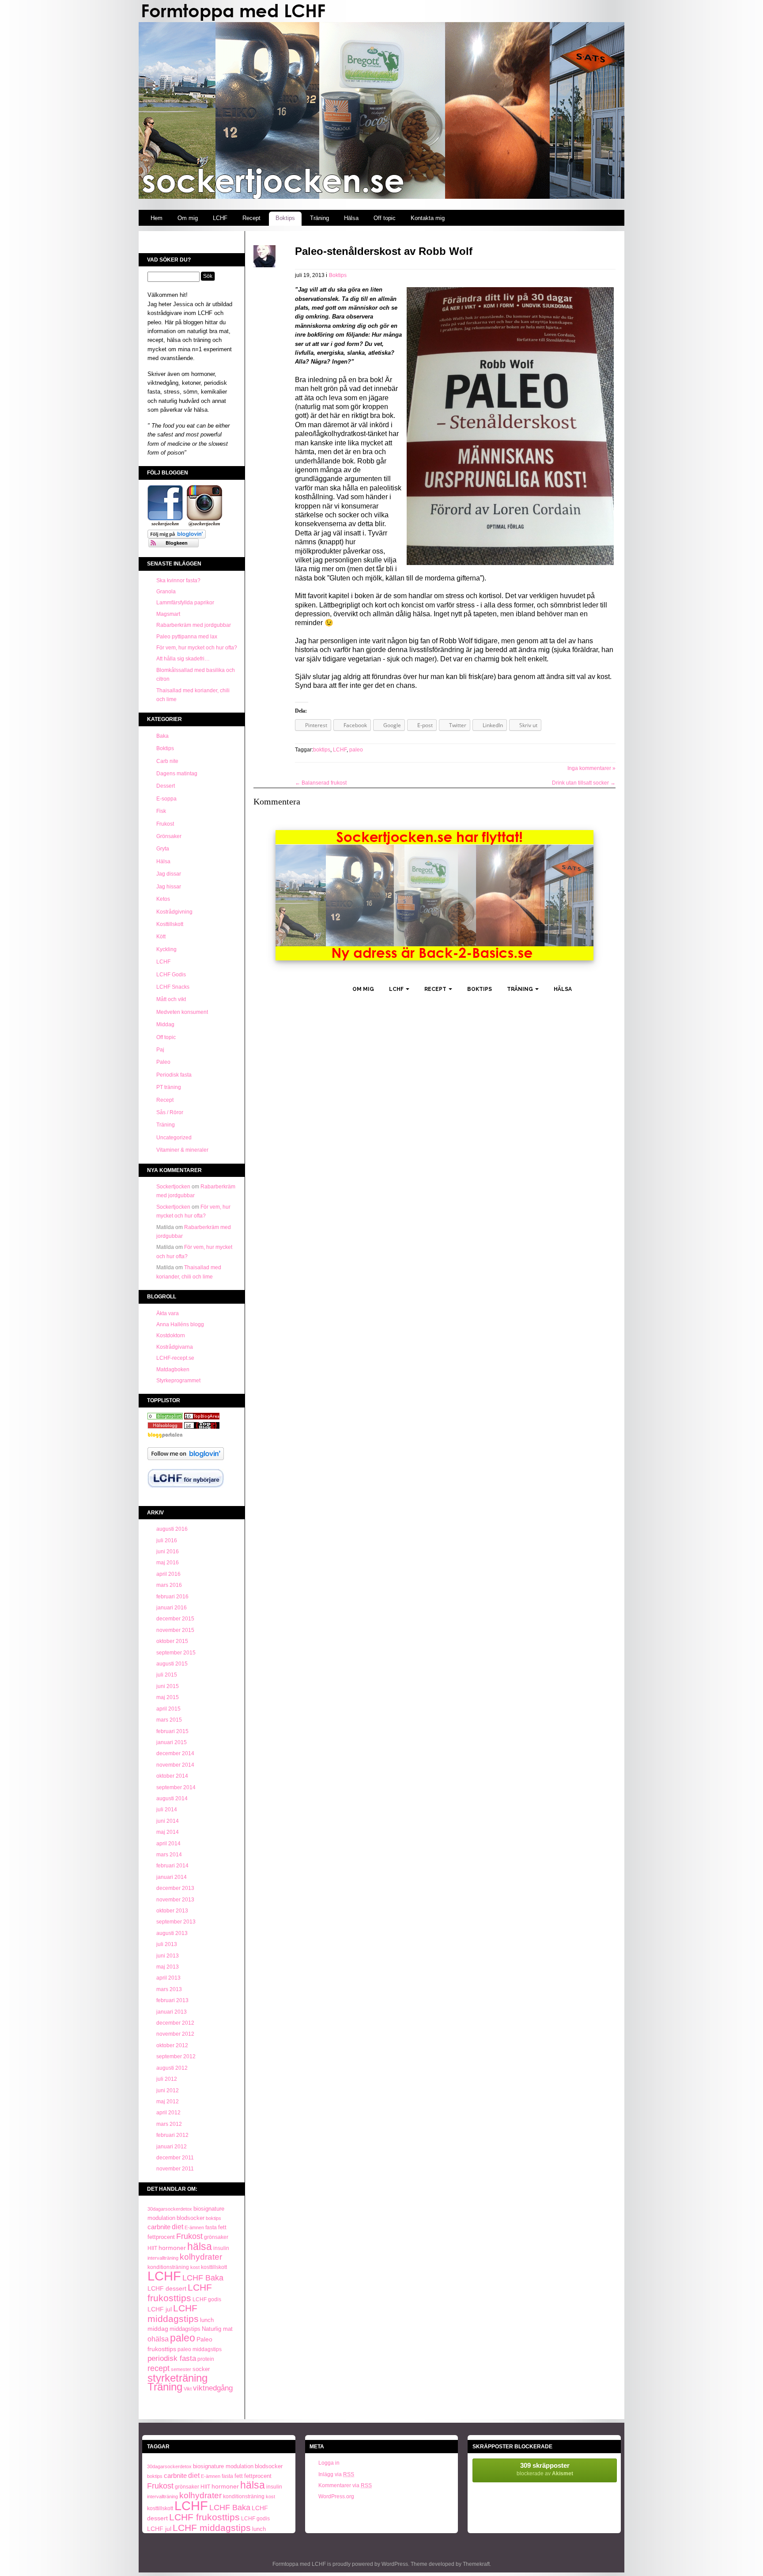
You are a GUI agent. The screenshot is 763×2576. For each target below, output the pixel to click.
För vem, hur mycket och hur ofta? (197, 648)
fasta (211, 2227)
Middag (165, 1024)
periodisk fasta (172, 2358)
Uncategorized (174, 1138)
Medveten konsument (182, 1012)
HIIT (152, 2248)
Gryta (163, 849)
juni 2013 (168, 1956)
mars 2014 (169, 1855)
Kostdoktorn (171, 1335)
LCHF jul (160, 2309)
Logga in (329, 2463)
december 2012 (175, 2023)
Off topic (385, 218)
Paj (160, 1050)
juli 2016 (167, 1540)
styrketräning (178, 2378)
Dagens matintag (177, 774)
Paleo (163, 1062)
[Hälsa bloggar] (202, 1418)
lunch (207, 2320)
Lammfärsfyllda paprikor (185, 603)
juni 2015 (168, 1686)
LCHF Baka (203, 2278)
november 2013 (175, 1900)
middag (158, 2329)
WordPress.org (336, 2496)
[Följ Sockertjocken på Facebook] (165, 525)
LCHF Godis (171, 975)
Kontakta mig (428, 218)
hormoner (172, 2248)
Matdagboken (173, 1370)
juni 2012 (168, 2090)
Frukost (165, 824)
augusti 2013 (172, 1933)
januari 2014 (172, 1877)
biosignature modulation (223, 2466)
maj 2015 (168, 1697)
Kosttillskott (170, 924)
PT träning (169, 1087)
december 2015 (175, 1619)
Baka (162, 736)
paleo (183, 2338)
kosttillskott (214, 2267)
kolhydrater (201, 2257)
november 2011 (175, 2169)
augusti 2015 (172, 1664)
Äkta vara (168, 1313)
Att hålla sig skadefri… (183, 659)
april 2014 (168, 1844)
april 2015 (168, 1709)
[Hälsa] (165, 1418)
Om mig (188, 218)
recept (159, 2368)
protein (206, 2359)
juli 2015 (167, 1675)
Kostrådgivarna (175, 1347)
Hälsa (351, 218)
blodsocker (191, 2218)
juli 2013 (167, 1944)
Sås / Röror (170, 1112)
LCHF (220, 218)
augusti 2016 (172, 1529)
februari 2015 (172, 1731)
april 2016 (168, 1574)
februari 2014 (172, 1866)
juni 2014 (168, 1821)
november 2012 (175, 2034)
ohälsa (158, 2339)
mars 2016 (169, 1585)
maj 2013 (168, 1967)
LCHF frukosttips (180, 2292)
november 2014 (175, 1765)
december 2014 (175, 1753)
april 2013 (168, 1978)
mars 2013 (169, 1989)
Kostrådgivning (174, 912)
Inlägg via (336, 2474)
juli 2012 (167, 2079)
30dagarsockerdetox (170, 2209)
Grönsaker (169, 836)
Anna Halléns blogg (180, 1324)
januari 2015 (172, 1742)
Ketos (163, 899)
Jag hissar (169, 887)
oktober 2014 (172, 1776)
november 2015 (175, 1630)
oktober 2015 (172, 1641)
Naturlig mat (217, 2329)
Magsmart (168, 614)
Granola (166, 592)
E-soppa (166, 799)
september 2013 (176, 1922)
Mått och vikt (171, 999)
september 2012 (176, 2056)
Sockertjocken (173, 1187)
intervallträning (163, 2258)
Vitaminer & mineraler (182, 1150)
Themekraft (476, 2564)
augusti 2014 (172, 1798)
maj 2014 (168, 1832)
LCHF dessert (167, 2288)
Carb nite (167, 761)
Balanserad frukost (321, 783)
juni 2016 (168, 1552)
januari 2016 (172, 1608)
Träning (319, 218)
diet (178, 2227)
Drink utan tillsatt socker (584, 783)
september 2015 (176, 1653)
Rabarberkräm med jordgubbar (194, 625)
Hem (157, 218)
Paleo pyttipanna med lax (187, 637)
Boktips (285, 218)
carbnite (159, 2227)
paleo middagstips (200, 2349)
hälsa (200, 2246)
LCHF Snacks (173, 987)
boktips (213, 2218)
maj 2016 (168, 1563)
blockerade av (545, 2469)
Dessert (166, 786)
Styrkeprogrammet (178, 1381)
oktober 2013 (172, 1911)
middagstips (185, 2329)
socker (201, 2369)
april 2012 (168, 2113)
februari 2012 (172, 2135)
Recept (251, 218)
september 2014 (176, 1787)
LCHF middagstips (173, 2313)
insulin (221, 2248)
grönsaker (216, 2237)
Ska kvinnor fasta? (178, 580)
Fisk (161, 811)
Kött (161, 937)
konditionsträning (168, 2267)
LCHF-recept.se (175, 1358)
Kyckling (166, 949)
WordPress (395, 2564)
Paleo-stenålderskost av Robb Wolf (384, 251)
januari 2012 (172, 2147)
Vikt (188, 2389)
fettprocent (161, 2237)
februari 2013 (172, 2000)
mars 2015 (169, 1720)
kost (195, 2267)
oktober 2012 (172, 2045)
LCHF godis (207, 2299)
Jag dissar (169, 874)
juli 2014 (167, 1810)
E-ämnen (194, 2227)
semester (181, 2369)
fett (222, 2227)
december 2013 (175, 1888)
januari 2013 (172, 2012)
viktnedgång (213, 2388)
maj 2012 (168, 2102)
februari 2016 (172, 1597)
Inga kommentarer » (591, 768)
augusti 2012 (172, 2068)
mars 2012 (169, 2124)
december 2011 (175, 2158)
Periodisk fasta (174, 1075)
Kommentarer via (345, 2485)
